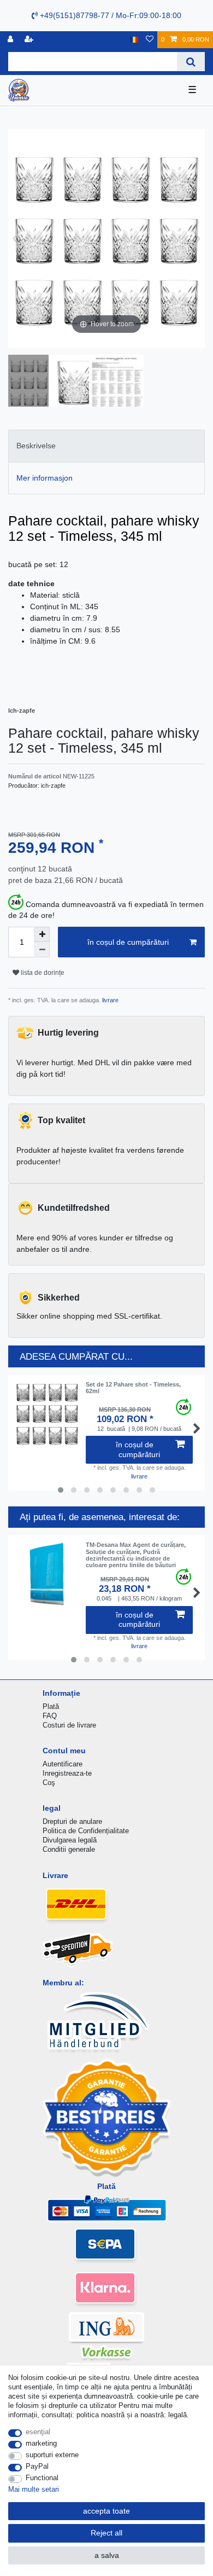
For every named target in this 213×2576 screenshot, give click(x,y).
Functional (42, 2478)
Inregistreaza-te (67, 1773)
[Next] (196, 239)
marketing (41, 2443)
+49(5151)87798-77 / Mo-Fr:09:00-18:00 (110, 15)
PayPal (37, 2466)
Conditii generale (69, 1849)
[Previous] (17, 239)
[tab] (106, 446)
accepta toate (106, 2511)
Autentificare (63, 1764)
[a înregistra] (30, 40)
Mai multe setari (34, 2489)
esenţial (38, 2432)
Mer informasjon (45, 478)
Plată (51, 1706)
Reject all (106, 2533)
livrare (110, 1000)
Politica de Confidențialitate (86, 1831)
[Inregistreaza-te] (11, 40)
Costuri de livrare (69, 1725)
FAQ (50, 1716)
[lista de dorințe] (150, 40)
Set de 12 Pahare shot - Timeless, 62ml (133, 1388)
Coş (49, 1783)
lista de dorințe (42, 973)
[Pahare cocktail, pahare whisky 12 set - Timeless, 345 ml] (35, 382)
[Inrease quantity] (42, 934)
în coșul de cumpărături (128, 942)
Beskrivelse (36, 446)
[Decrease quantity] (42, 950)
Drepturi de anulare (72, 1821)
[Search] (191, 62)
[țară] (134, 40)
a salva (107, 2555)
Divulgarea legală (70, 1840)
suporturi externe (52, 2455)
